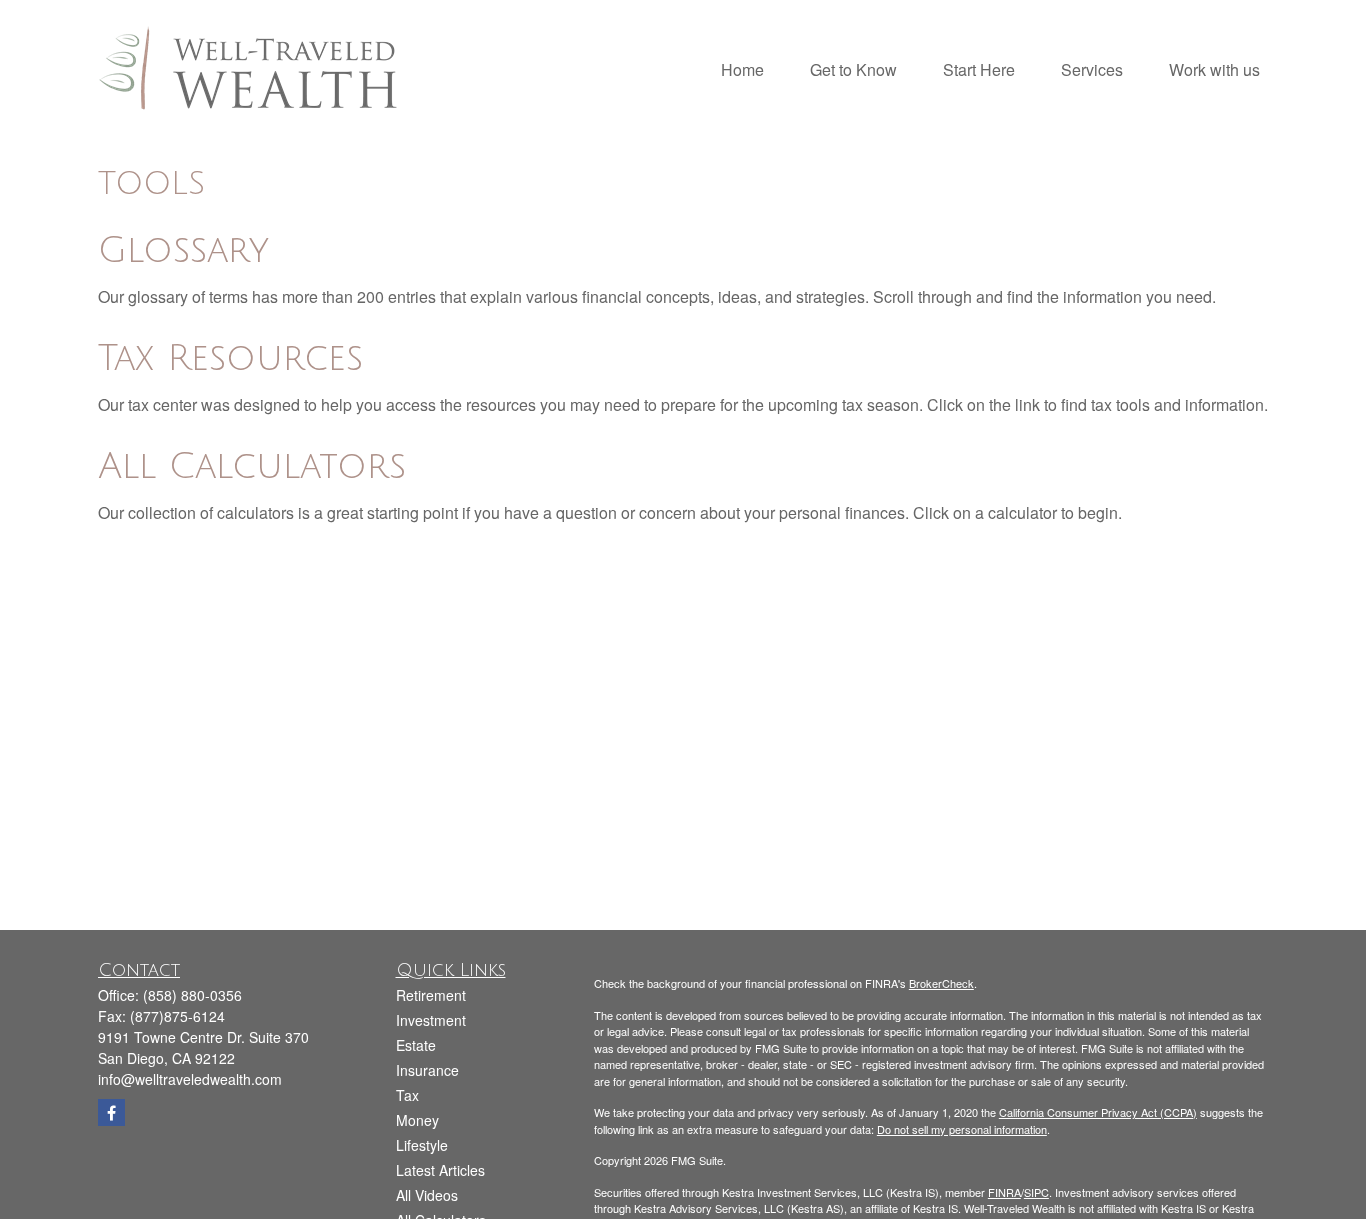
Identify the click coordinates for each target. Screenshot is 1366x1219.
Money (417, 1120)
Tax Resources (230, 358)
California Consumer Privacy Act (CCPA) (1098, 1112)
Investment (431, 1020)
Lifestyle (422, 1145)
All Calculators (252, 466)
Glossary (183, 250)
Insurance (427, 1070)
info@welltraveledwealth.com (190, 1079)
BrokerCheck (941, 983)
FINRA (1004, 1192)
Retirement (431, 995)
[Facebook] (111, 1112)
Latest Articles (440, 1170)
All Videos (427, 1195)
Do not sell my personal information (962, 1129)
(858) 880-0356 (192, 995)
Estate (416, 1045)
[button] (742, 67)
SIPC (1036, 1192)
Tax (407, 1095)
